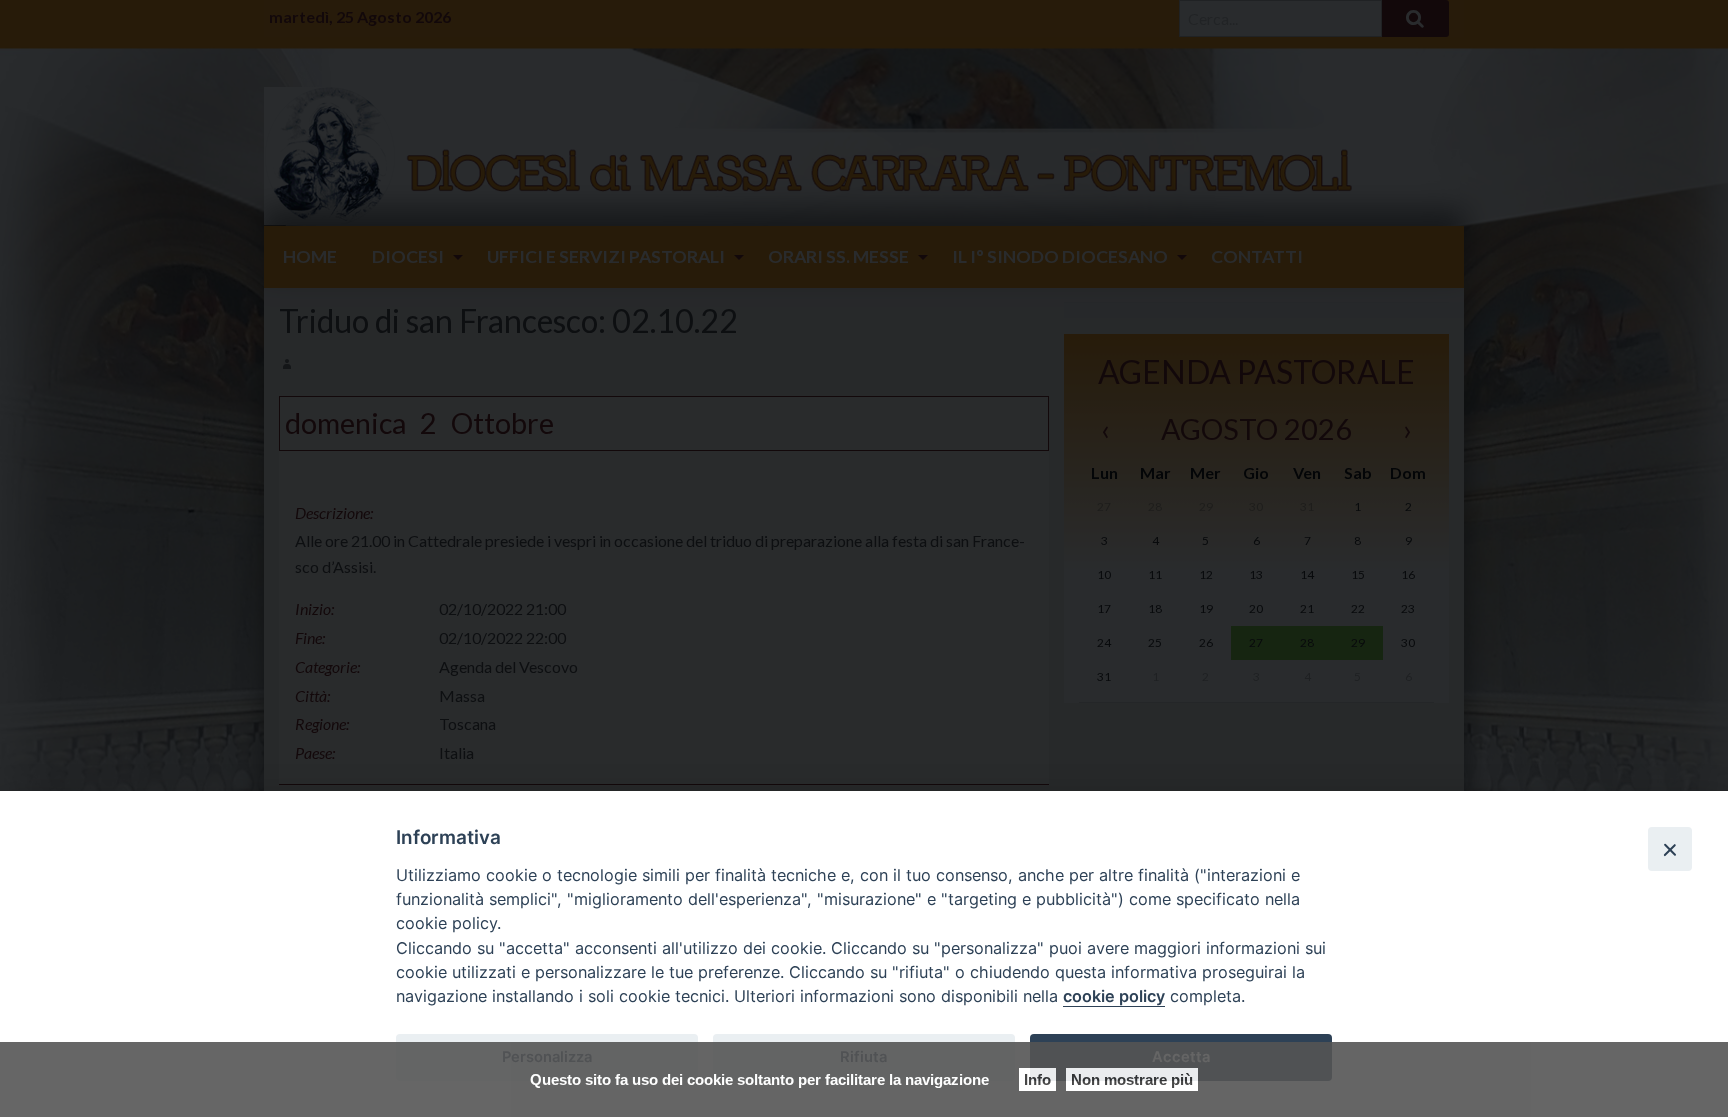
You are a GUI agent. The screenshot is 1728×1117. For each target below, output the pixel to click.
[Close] (1670, 849)
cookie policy (1114, 996)
